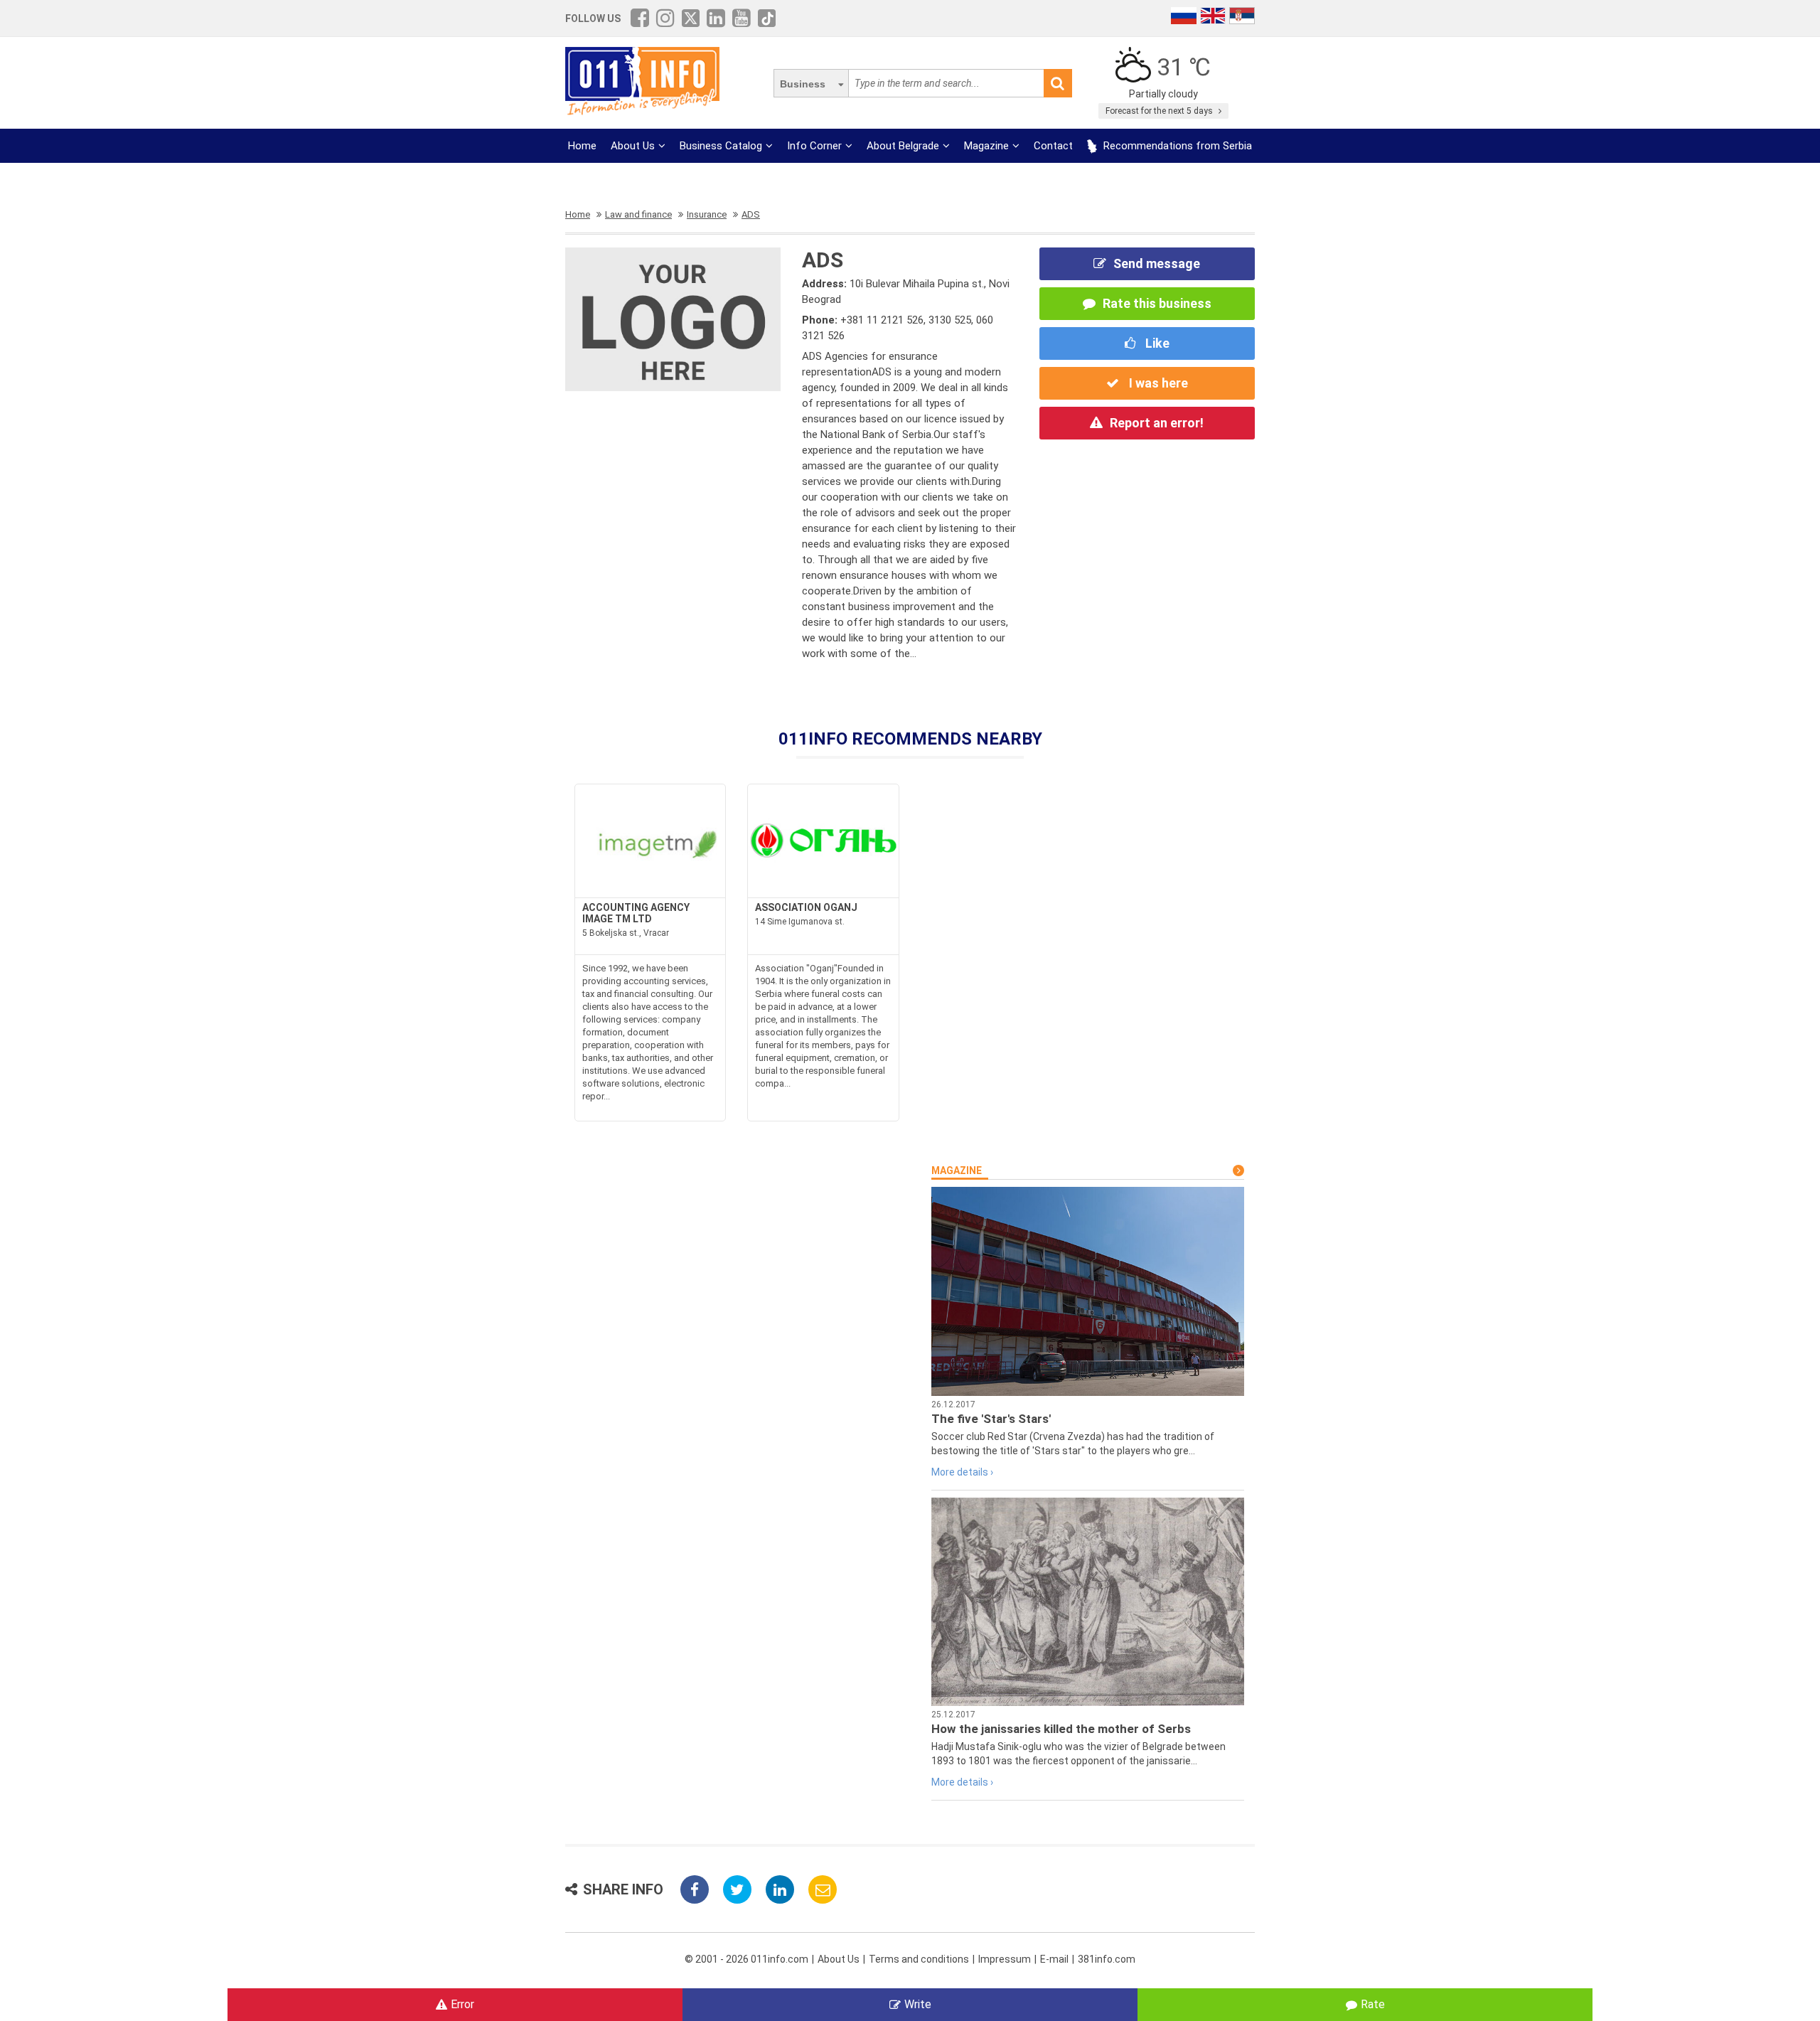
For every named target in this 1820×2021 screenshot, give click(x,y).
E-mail (1054, 1959)
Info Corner (814, 146)
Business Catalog (721, 146)
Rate (1373, 2004)
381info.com (1107, 1959)
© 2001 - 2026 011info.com (746, 1959)
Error (462, 2004)
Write (918, 2004)
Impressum (1005, 1959)
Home (582, 146)
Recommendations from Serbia (1176, 146)
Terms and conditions (919, 1959)
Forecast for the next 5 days (1160, 111)
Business (803, 84)
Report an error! (1157, 423)
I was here (1157, 383)
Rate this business (1157, 303)
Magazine (986, 146)
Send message (1157, 263)
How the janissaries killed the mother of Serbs (1061, 1729)
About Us (633, 146)
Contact (1053, 146)
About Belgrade (903, 146)
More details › (962, 1472)
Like (1156, 343)
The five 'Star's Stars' (991, 1419)
